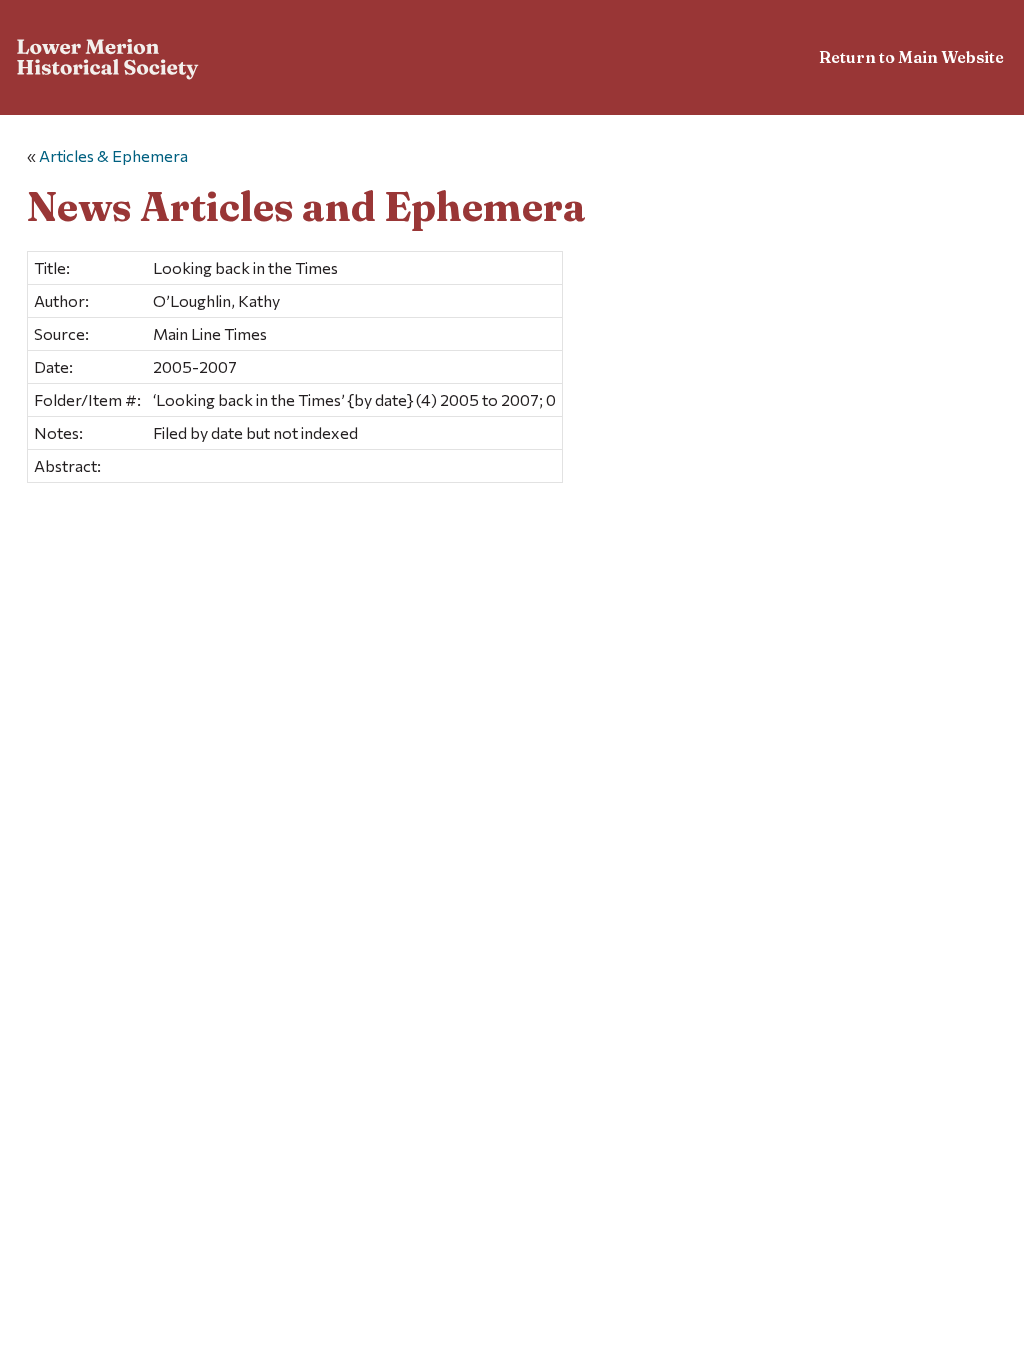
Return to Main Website (911, 57)
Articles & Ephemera (113, 155)
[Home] (108, 60)
